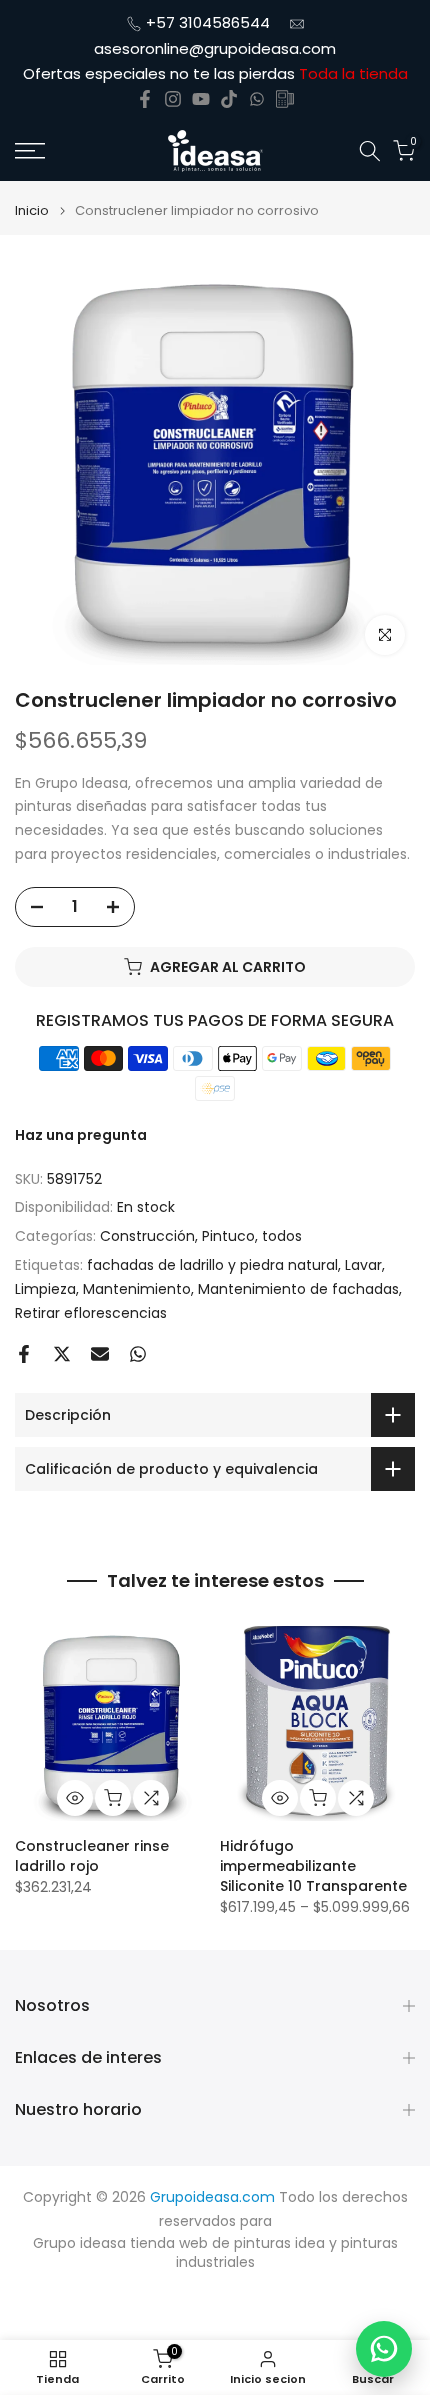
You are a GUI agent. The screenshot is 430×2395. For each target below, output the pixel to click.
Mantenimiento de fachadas (298, 1289)
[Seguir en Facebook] (145, 99)
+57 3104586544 (208, 22)
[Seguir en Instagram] (173, 99)
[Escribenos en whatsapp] (257, 99)
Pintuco (228, 1236)
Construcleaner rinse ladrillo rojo (92, 1856)
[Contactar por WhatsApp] (384, 2349)
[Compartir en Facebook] (24, 1354)
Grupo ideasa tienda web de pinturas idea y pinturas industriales (215, 2253)
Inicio (32, 210)
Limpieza (45, 1289)
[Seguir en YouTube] (201, 99)
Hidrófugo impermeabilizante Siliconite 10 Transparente (313, 1866)
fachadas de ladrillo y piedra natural (212, 1265)
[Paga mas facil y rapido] (285, 99)
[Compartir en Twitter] (62, 1354)
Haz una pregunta (81, 1135)
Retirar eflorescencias (91, 1313)
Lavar (363, 1265)
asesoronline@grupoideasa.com (215, 48)
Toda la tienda (353, 73)
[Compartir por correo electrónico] (100, 1354)
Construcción (147, 1236)
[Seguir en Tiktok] (229, 99)
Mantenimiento (137, 1289)
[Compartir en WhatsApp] (138, 1354)
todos (282, 1236)
